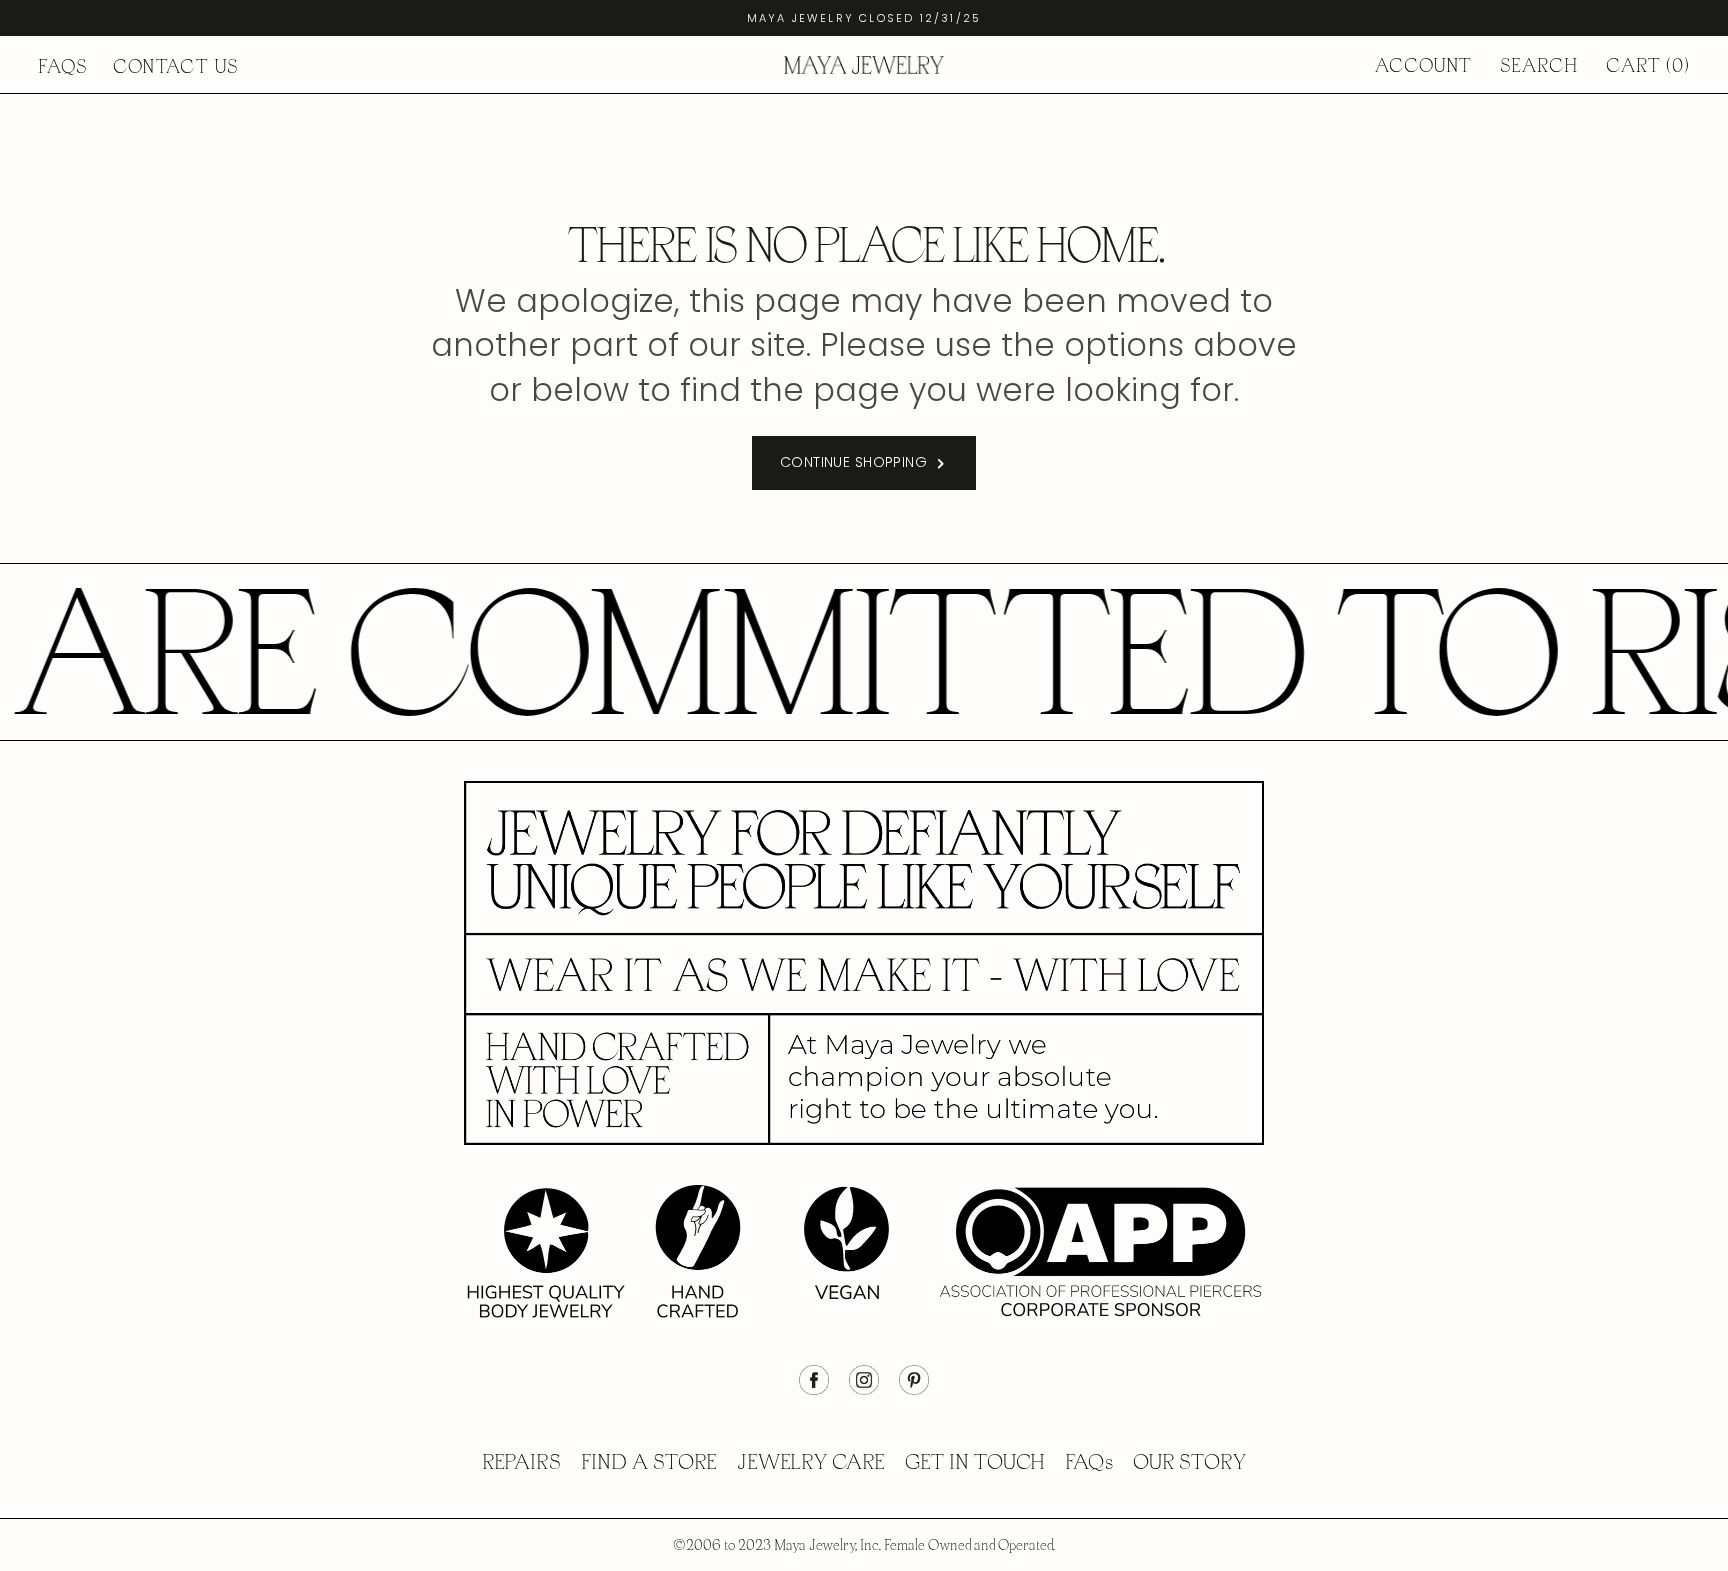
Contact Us (176, 66)
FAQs (63, 66)
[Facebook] (814, 1390)
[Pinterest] (914, 1390)
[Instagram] (864, 1390)
